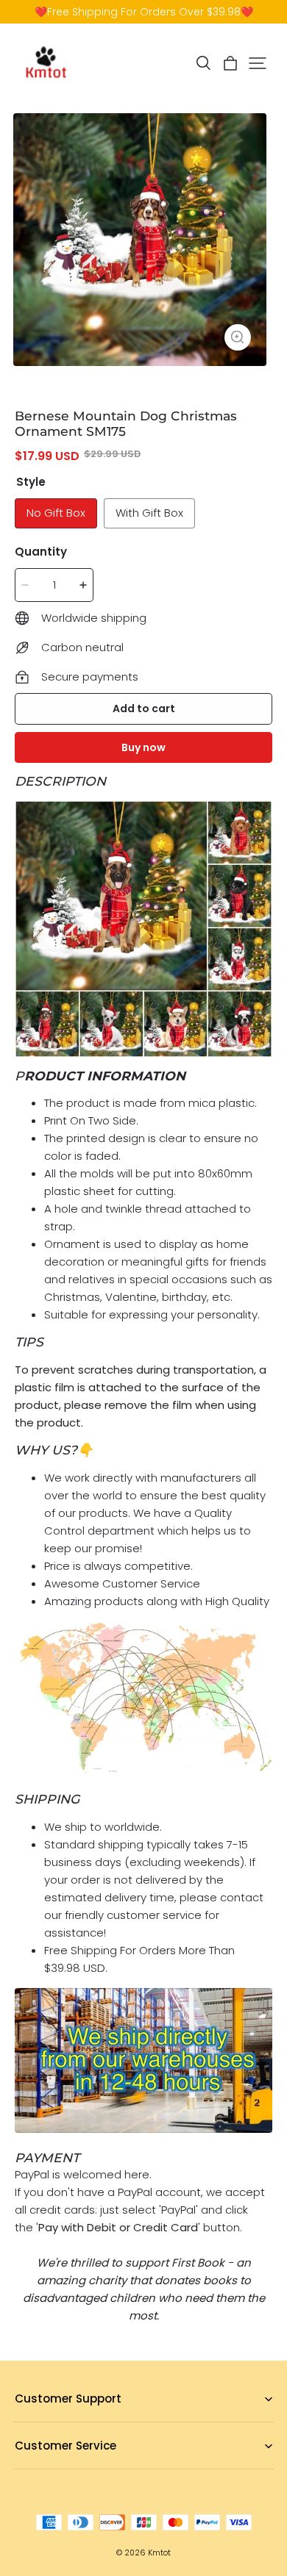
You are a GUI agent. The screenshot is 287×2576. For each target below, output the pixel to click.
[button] (203, 63)
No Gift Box (56, 513)
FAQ (24, 2422)
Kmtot (159, 2553)
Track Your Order (56, 2469)
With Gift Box (149, 513)
